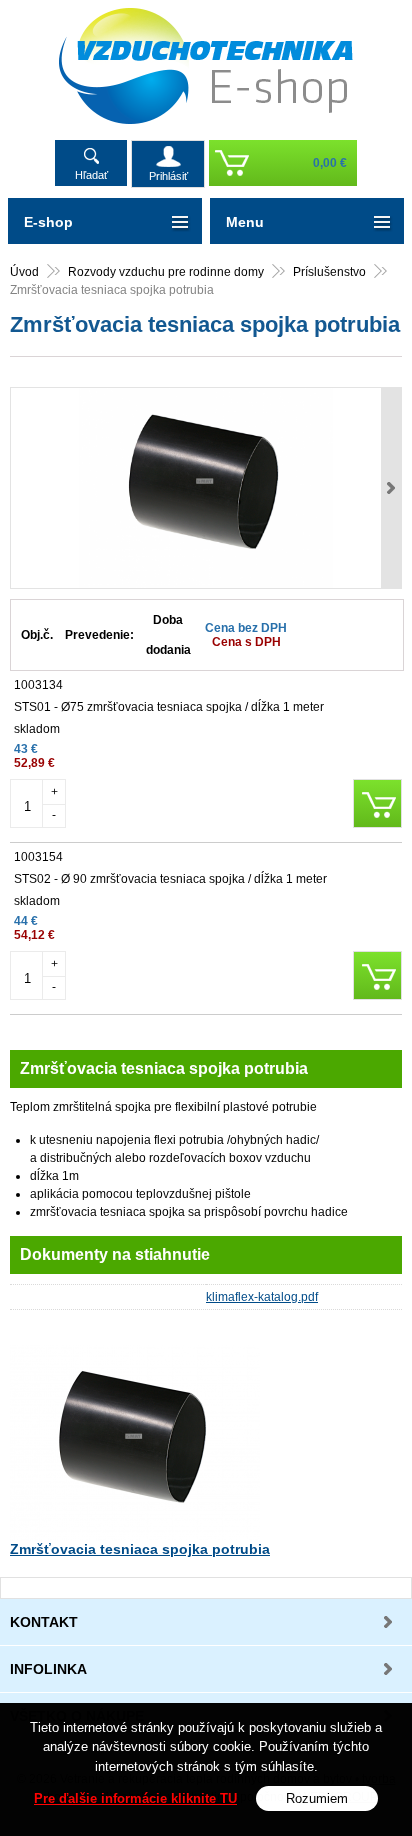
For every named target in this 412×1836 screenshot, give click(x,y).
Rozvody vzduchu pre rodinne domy (166, 272)
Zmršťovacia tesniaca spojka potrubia (140, 1549)
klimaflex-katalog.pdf (262, 1297)
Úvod (24, 272)
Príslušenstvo (329, 272)
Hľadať (91, 175)
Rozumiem (317, 1798)
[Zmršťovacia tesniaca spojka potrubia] (206, 488)
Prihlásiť (168, 176)
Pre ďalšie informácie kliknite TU (135, 1798)
